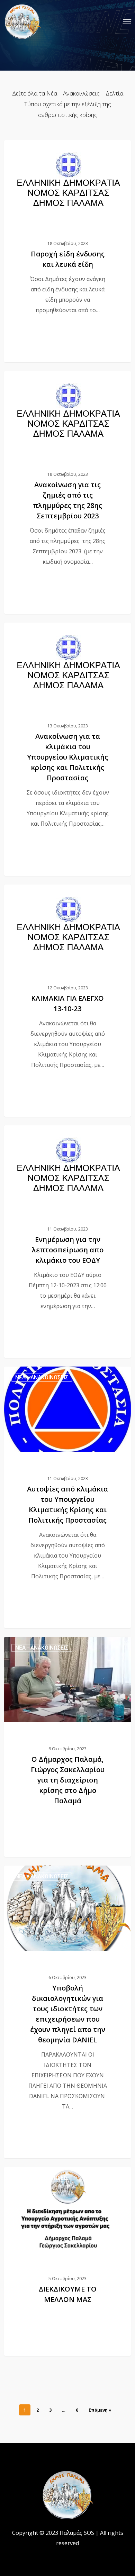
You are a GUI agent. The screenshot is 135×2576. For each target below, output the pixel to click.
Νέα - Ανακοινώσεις (42, 151)
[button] (127, 21)
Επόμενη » (100, 2410)
